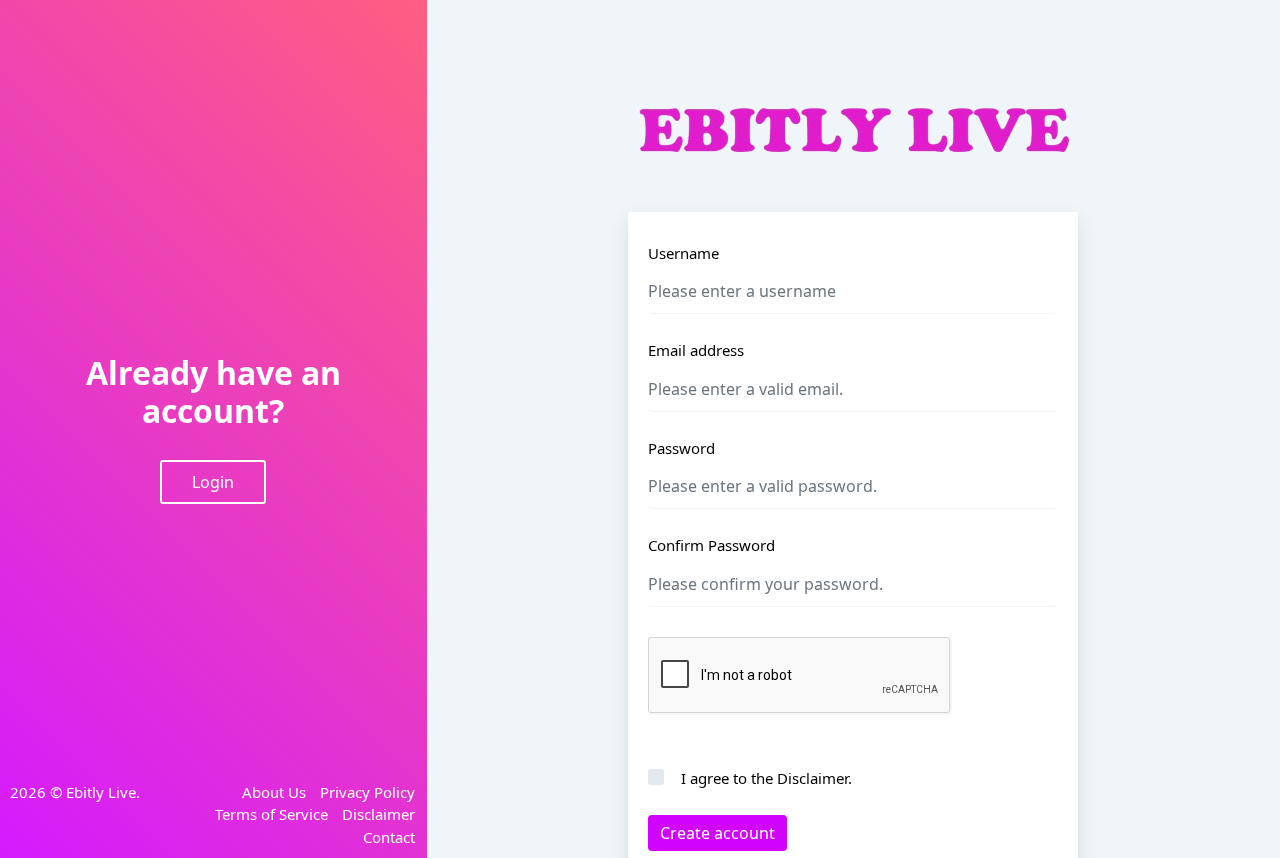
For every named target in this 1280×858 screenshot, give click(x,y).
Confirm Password (711, 545)
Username (683, 253)
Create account (717, 833)
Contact (389, 837)
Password (681, 448)
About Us (274, 792)
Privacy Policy (367, 792)
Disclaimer (378, 814)
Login (213, 482)
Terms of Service (271, 814)
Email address (696, 350)
